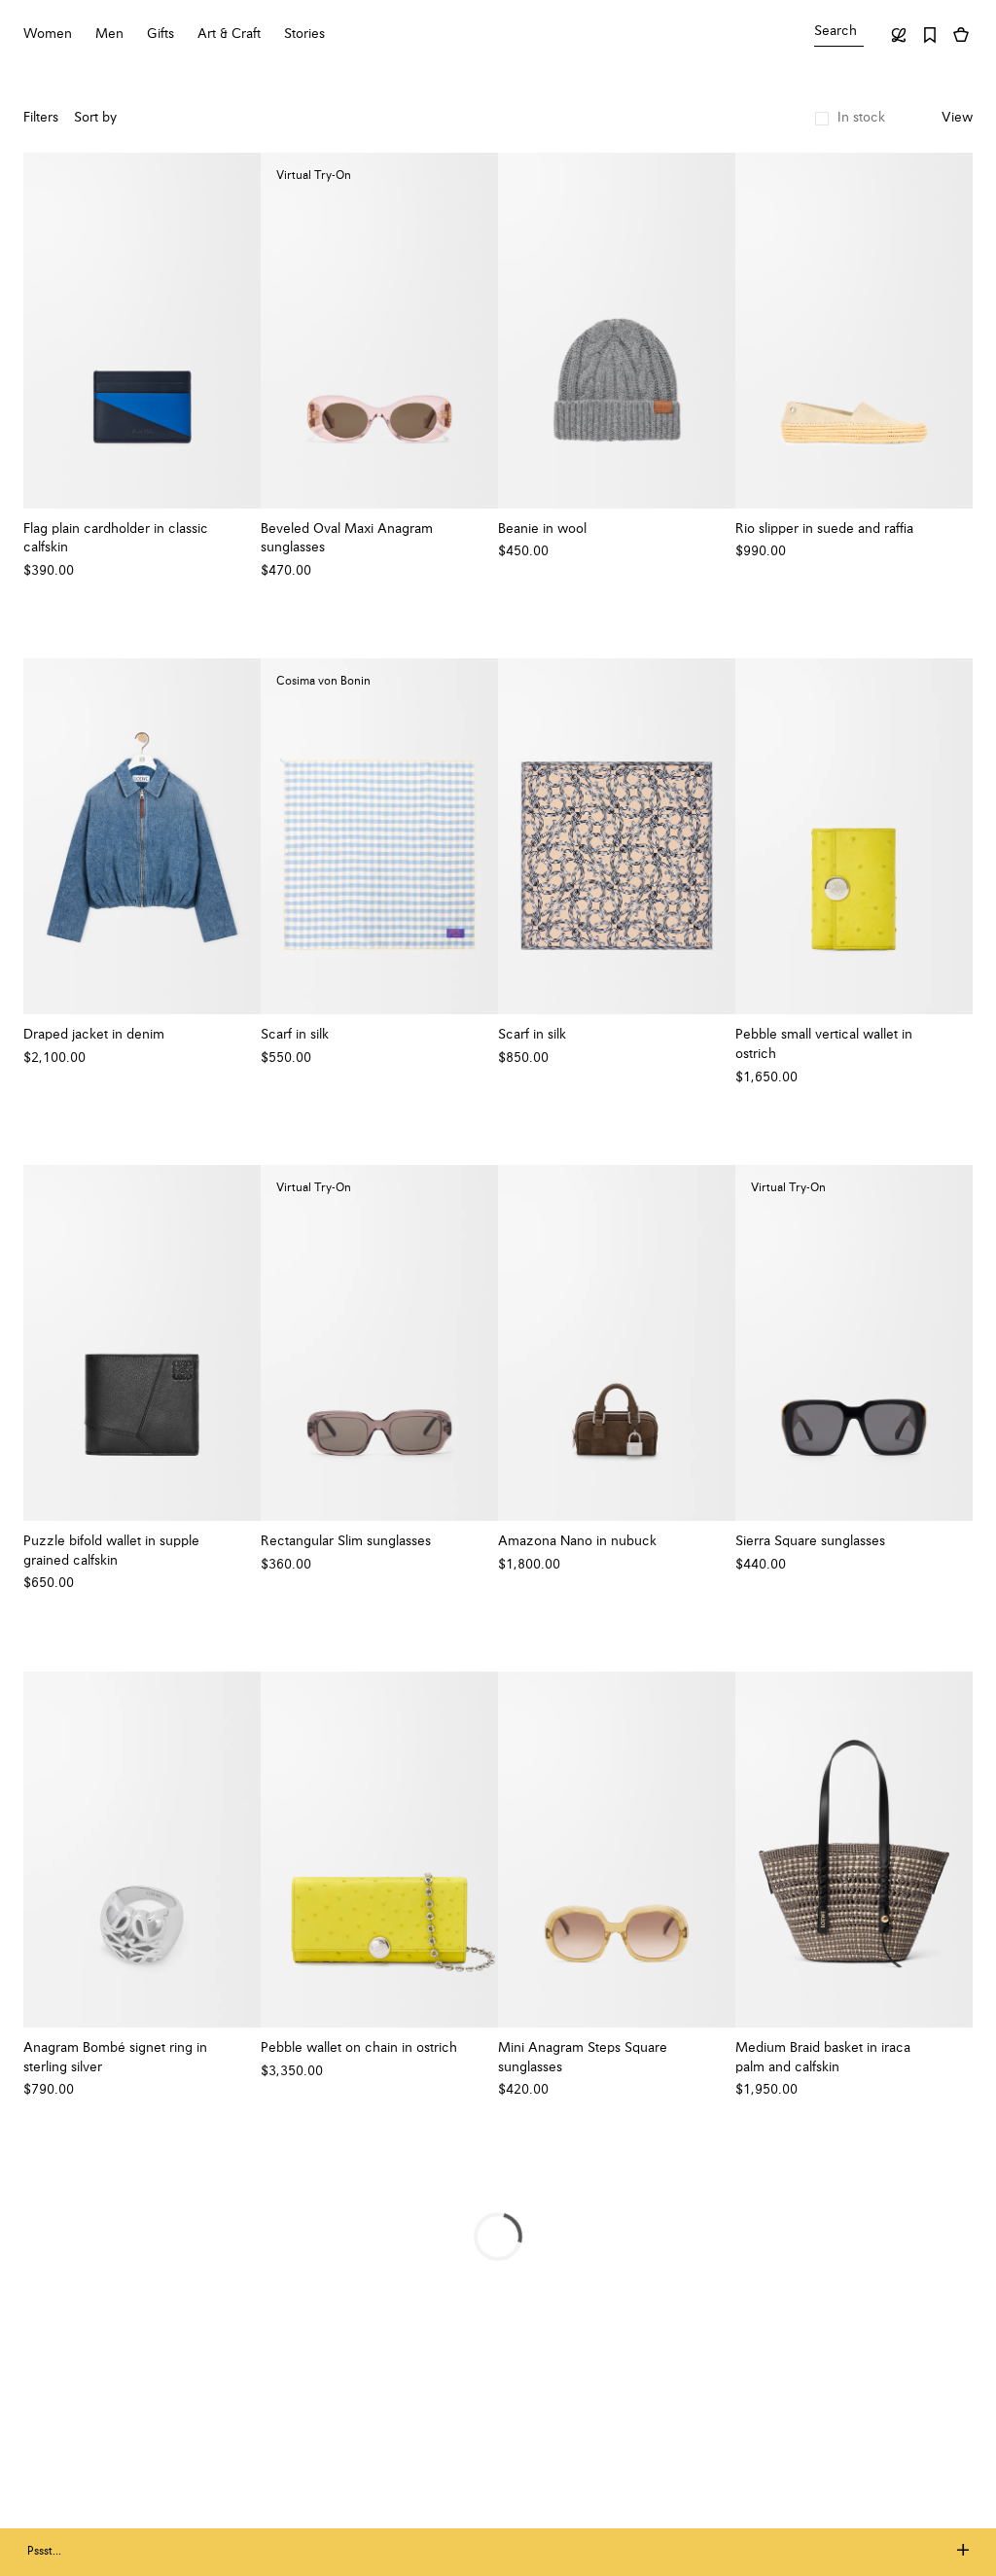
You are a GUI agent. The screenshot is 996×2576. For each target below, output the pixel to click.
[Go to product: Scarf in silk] (617, 836)
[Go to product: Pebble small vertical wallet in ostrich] (854, 836)
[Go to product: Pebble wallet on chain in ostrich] (379, 1850)
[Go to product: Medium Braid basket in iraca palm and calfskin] (854, 1850)
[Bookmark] (930, 35)
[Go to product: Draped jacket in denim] (142, 836)
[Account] (899, 35)
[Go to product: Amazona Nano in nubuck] (617, 1343)
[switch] (957, 119)
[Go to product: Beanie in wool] (617, 331)
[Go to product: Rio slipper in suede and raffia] (854, 331)
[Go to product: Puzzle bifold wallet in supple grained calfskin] (142, 1343)
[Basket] (961, 35)
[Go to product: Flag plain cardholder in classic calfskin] (142, 331)
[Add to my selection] (236, 529)
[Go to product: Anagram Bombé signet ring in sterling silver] (142, 1850)
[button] (850, 119)
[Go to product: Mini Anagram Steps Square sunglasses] (617, 1850)
